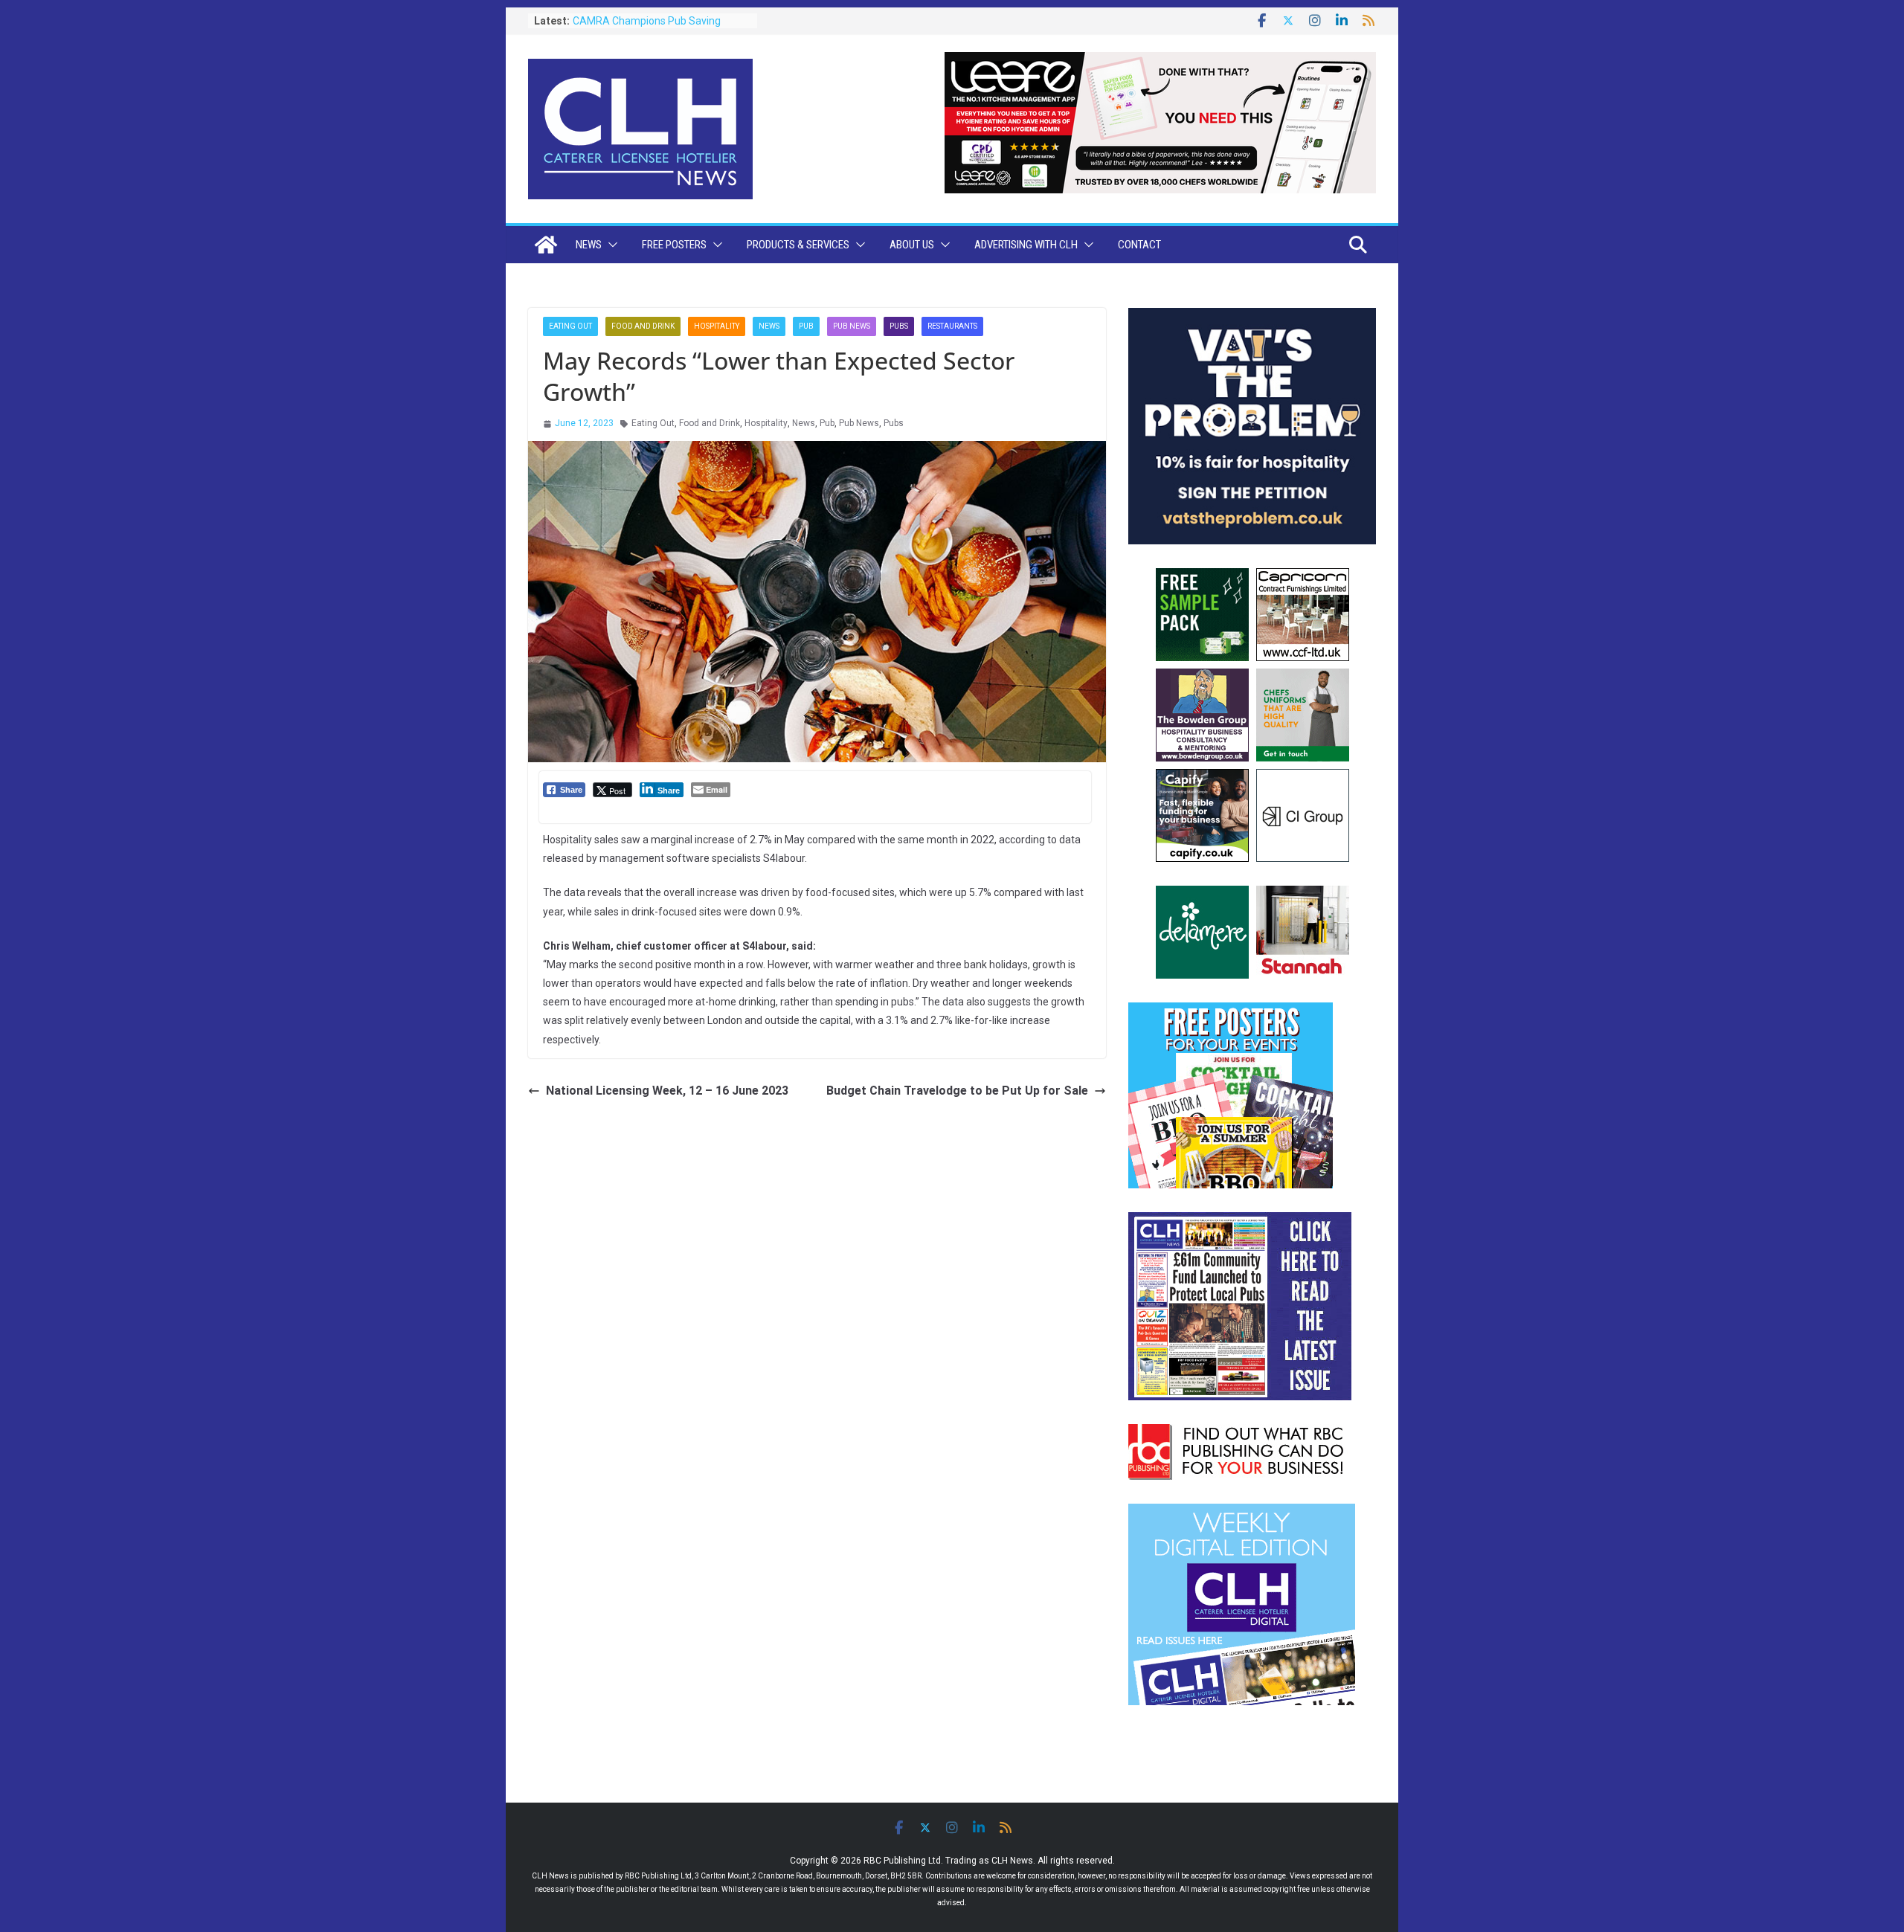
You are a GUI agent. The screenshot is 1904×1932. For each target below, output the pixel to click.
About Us (912, 245)
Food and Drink (643, 326)
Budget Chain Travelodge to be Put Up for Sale (957, 1091)
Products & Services (798, 245)
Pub (806, 326)
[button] (610, 245)
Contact (1139, 245)
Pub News (852, 326)
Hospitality (717, 326)
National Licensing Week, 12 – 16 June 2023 (667, 1091)
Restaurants (952, 326)
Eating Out (570, 326)
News (589, 245)
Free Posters (674, 245)
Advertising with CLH (1026, 245)
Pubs (899, 326)
